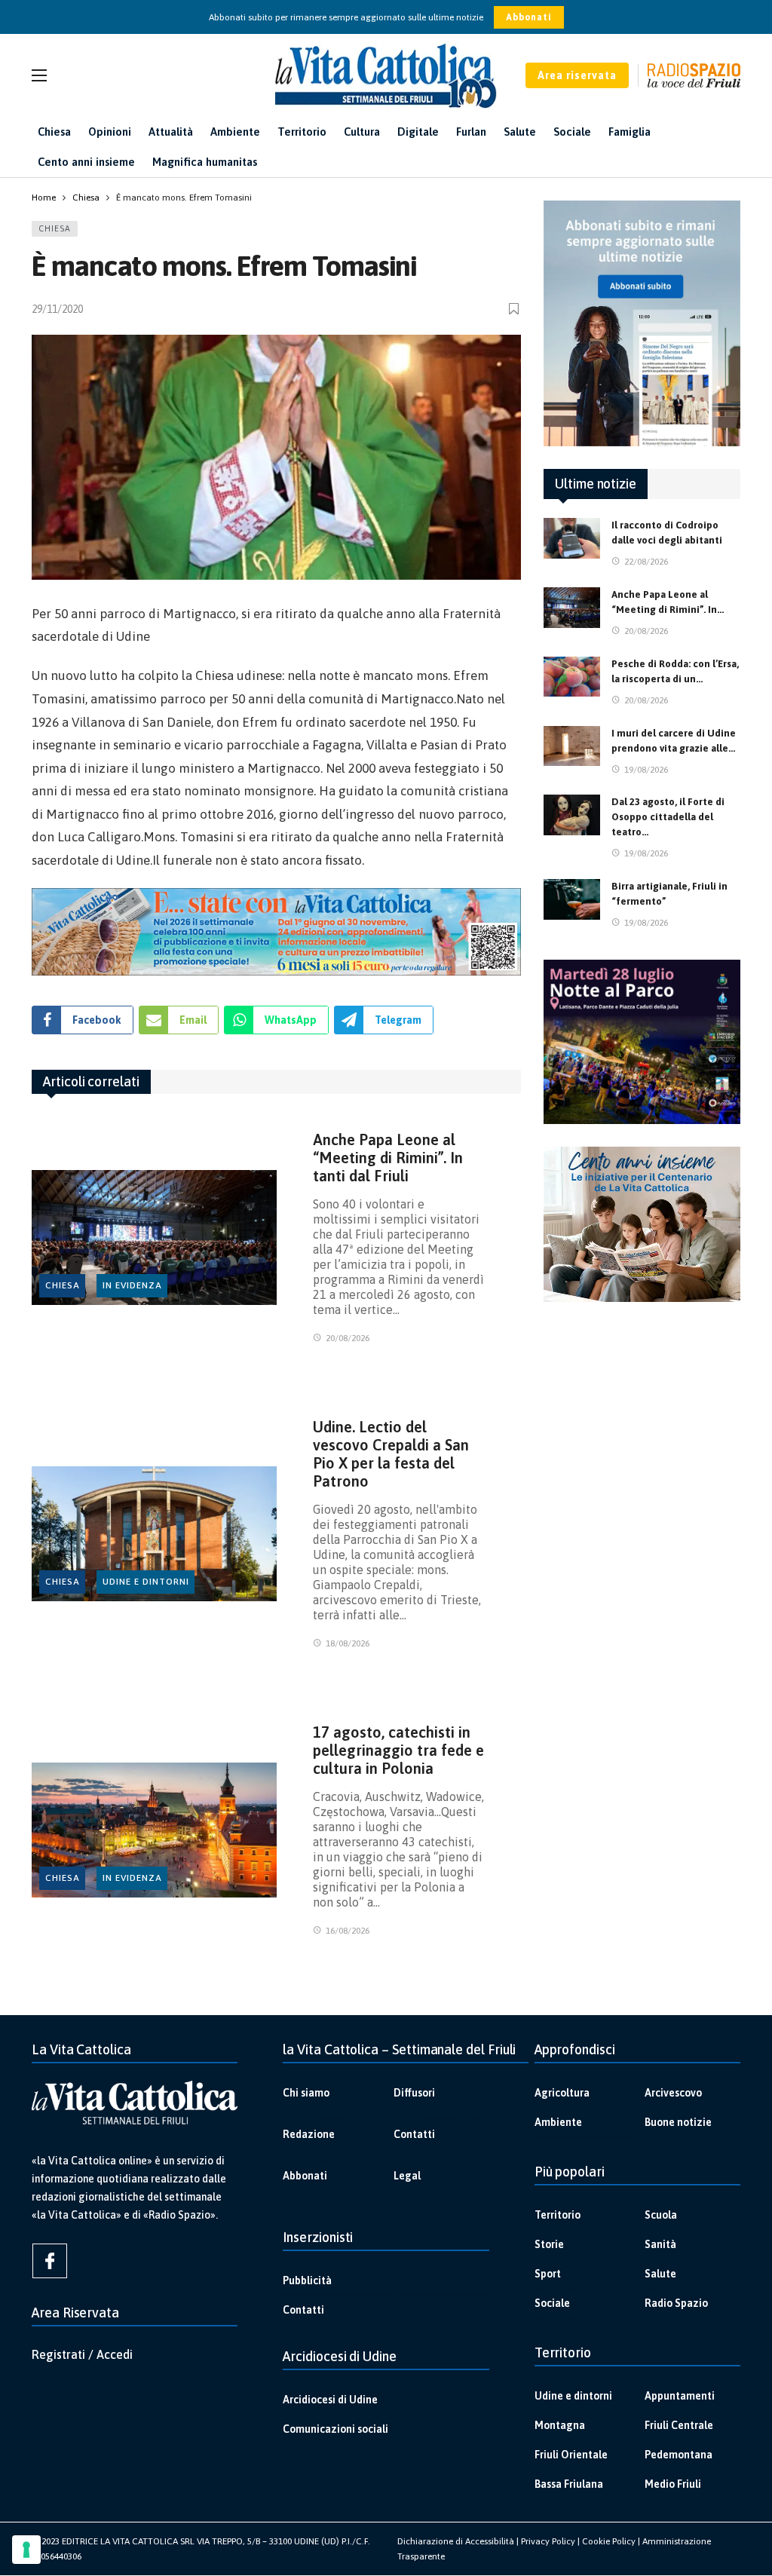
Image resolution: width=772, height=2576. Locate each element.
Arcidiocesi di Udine (330, 2400)
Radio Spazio (676, 2303)
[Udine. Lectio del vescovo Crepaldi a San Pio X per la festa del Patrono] (154, 1533)
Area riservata (577, 75)
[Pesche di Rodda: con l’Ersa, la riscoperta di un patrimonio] (572, 677)
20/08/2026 (348, 1338)
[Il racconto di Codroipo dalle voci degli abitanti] (572, 538)
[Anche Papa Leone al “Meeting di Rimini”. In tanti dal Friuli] (154, 1237)
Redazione (309, 2134)
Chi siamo (306, 2093)
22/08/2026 (646, 562)
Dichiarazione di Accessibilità (456, 2541)
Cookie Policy (609, 2541)
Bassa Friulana (569, 2484)
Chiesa (55, 228)
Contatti (414, 2134)
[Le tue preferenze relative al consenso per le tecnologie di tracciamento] (26, 2550)
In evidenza (132, 1285)
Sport (548, 2274)
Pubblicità (307, 2280)
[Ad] (276, 932)
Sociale (552, 2303)
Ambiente (558, 2122)
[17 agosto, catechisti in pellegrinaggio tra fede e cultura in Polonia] (154, 1830)
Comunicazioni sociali (335, 2429)
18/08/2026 (348, 1643)
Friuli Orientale (571, 2455)
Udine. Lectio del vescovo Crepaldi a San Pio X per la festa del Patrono (391, 1454)
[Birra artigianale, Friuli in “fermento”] (572, 899)
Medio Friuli (673, 2484)
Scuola (661, 2215)
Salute (660, 2274)
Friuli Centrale (679, 2425)
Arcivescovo (673, 2093)
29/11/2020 (57, 309)
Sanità (660, 2244)
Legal (407, 2176)
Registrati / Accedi (82, 2354)
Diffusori (414, 2093)
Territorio (558, 2215)
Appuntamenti (680, 2396)
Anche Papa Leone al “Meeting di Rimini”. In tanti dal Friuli (388, 1158)
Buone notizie (678, 2122)
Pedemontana (679, 2455)
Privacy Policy (548, 2541)
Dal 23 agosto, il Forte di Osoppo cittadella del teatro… (668, 817)
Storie (549, 2244)
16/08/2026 (348, 1931)
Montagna (560, 2425)
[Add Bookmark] (515, 309)
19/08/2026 (646, 770)
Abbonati (529, 17)
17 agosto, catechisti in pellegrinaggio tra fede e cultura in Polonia (398, 1750)
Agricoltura (562, 2093)
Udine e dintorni (146, 1582)
